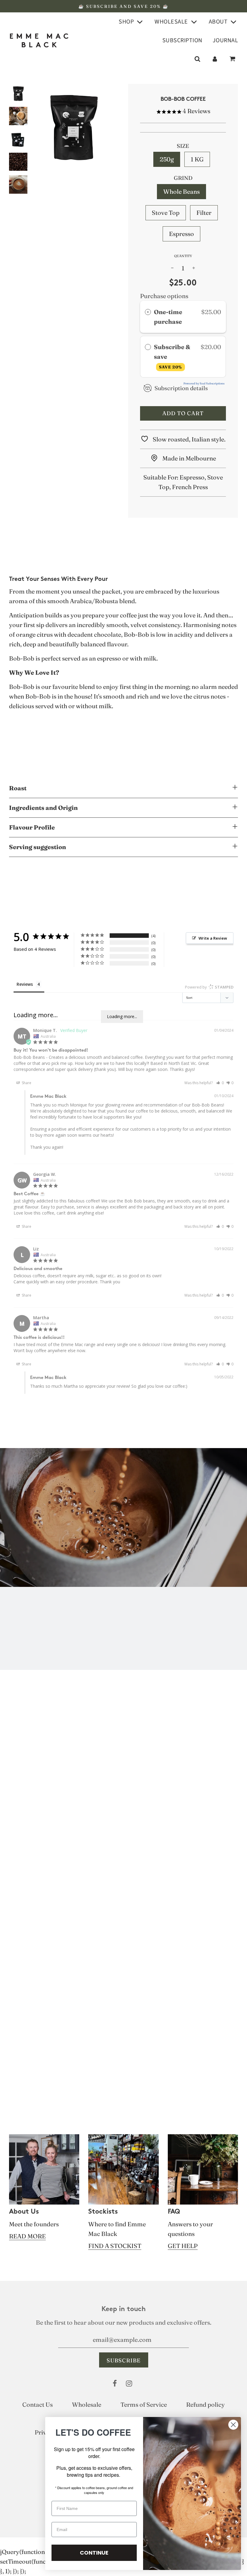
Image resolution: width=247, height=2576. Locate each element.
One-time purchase (168, 317)
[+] (194, 268)
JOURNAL (225, 40)
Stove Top (166, 213)
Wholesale (87, 2404)
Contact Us (38, 2404)
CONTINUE (94, 2553)
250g (167, 159)
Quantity (183, 256)
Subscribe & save (172, 356)
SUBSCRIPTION (182, 40)
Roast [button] (18, 788)
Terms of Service (144, 2404)
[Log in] (215, 59)
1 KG (197, 159)
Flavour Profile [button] (32, 827)
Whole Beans (181, 191)
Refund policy (205, 2404)
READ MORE (27, 2236)
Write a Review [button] (213, 938)
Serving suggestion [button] (38, 847)
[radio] (148, 312)
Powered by (209, 987)
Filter (204, 213)
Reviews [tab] (25, 984)
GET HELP (183, 2246)
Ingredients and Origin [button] (43, 808)
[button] (220, 1083)
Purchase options (164, 296)
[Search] (197, 59)
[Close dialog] (233, 2425)
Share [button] (26, 1083)
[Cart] (233, 59)
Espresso (181, 234)
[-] (172, 268)
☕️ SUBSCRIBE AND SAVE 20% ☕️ (123, 6)
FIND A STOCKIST (115, 2246)
